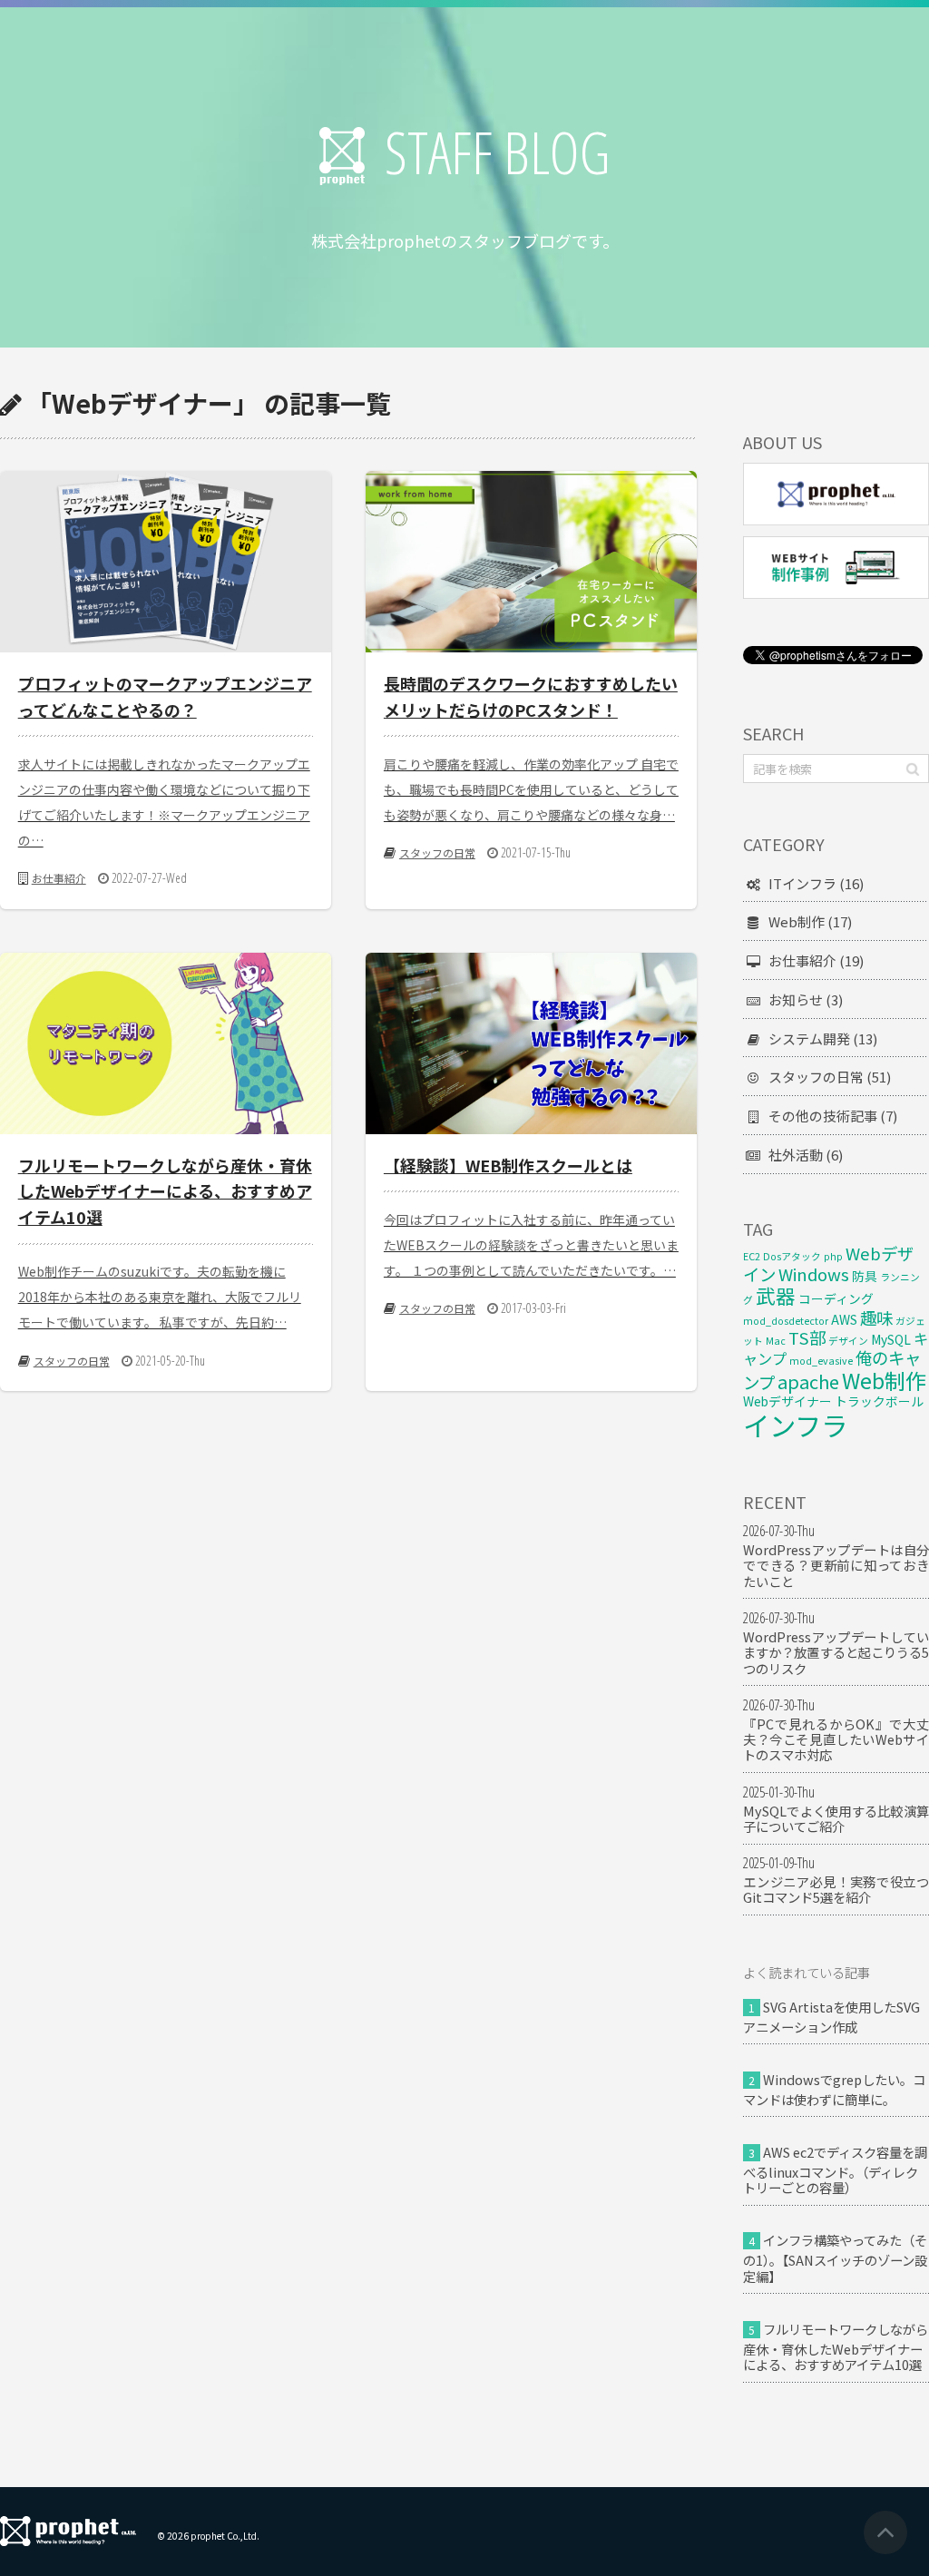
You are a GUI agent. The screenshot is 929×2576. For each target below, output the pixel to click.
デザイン (848, 1341)
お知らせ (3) (806, 999)
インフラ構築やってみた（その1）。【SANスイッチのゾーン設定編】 (835, 2258)
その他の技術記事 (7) (833, 1116)
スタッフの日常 (437, 852)
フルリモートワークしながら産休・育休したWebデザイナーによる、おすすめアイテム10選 (836, 2346)
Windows (814, 1274)
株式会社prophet (68, 2531)
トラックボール (879, 1401)
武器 (776, 1295)
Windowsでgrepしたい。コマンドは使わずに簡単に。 (834, 2089)
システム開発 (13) (823, 1038)
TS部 (807, 1337)
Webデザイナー (787, 1401)
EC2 (752, 1256)
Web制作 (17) (810, 921)
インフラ (795, 1425)
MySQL (891, 1339)
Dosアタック (792, 1256)
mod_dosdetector (786, 1321)
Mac (776, 1341)
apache (808, 1381)
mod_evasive (821, 1361)
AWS (844, 1319)
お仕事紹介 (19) (816, 960)
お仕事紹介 (59, 878)
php (833, 1256)
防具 (865, 1276)
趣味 (876, 1317)
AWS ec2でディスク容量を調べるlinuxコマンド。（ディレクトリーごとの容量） (835, 2170)
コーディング (836, 1298)
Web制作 (884, 1380)
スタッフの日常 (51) (830, 1077)
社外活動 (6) (806, 1155)
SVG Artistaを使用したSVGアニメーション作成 (831, 2017)
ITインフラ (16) (816, 883)
